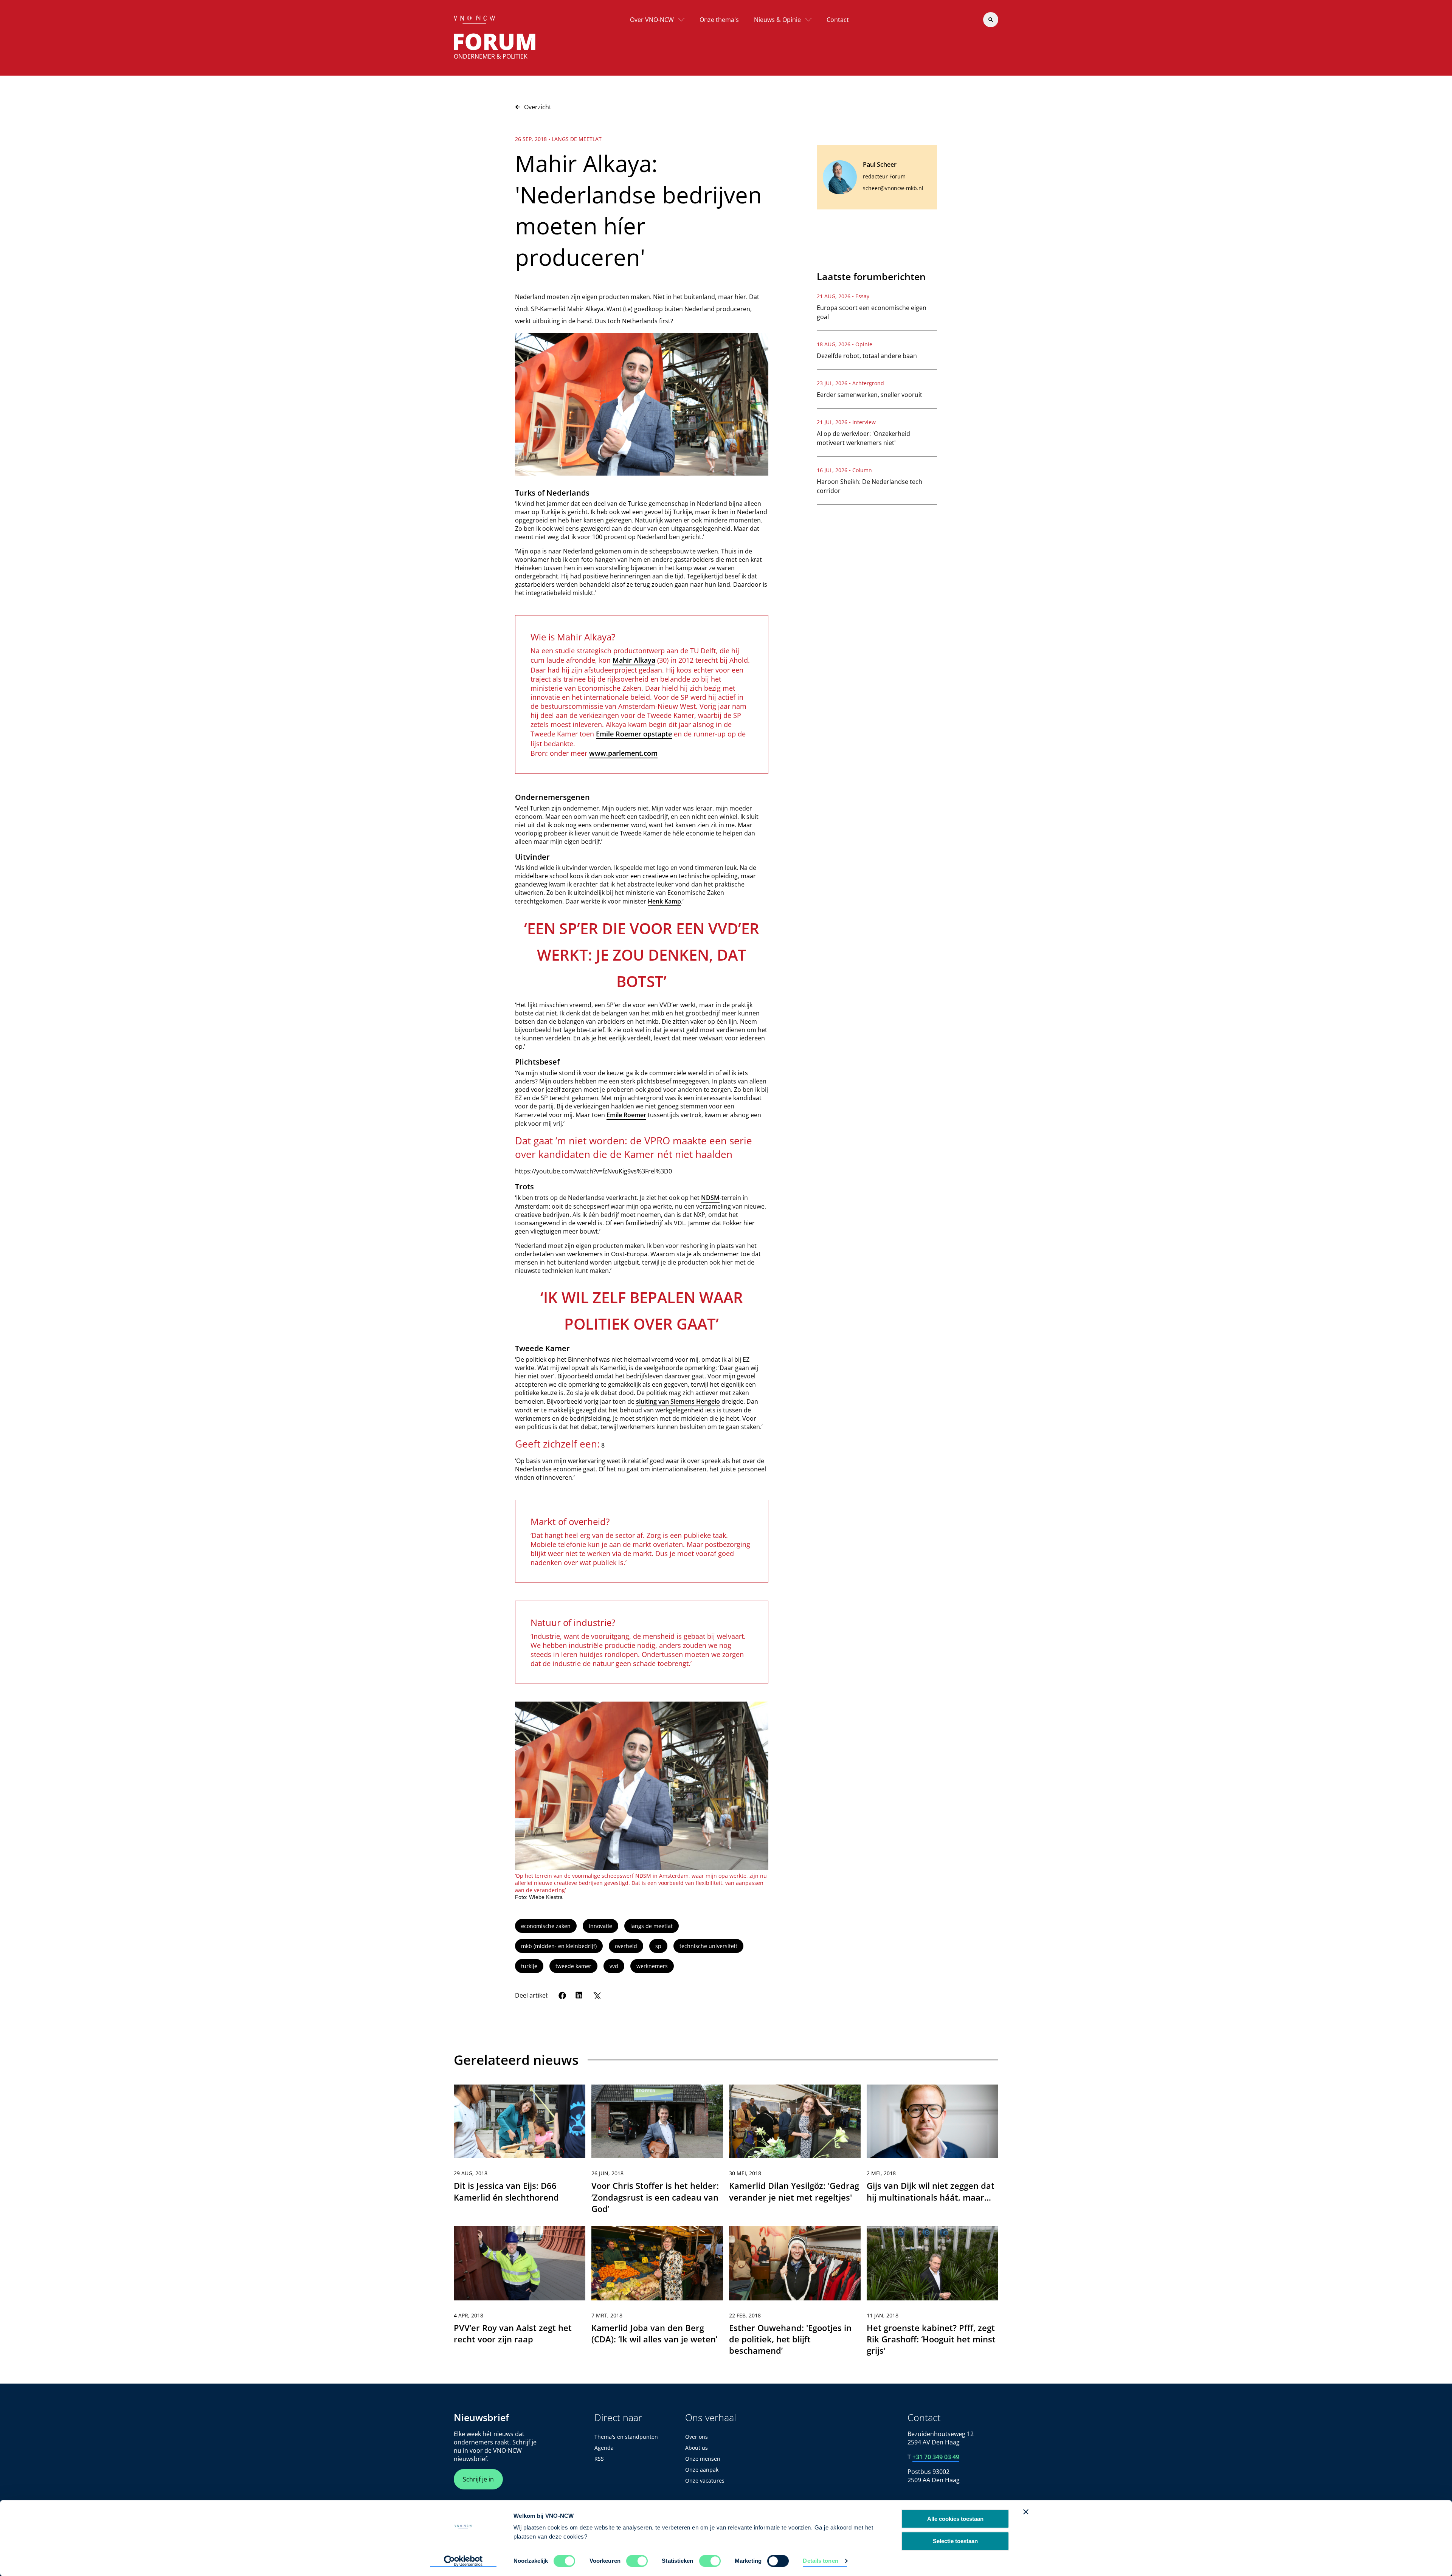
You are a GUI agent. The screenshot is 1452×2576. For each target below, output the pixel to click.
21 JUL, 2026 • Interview (846, 422)
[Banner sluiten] (1026, 2512)
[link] (520, 2153)
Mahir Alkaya (634, 660)
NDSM (710, 1198)
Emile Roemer (626, 1115)
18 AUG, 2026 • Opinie (845, 344)
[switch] (637, 2561)
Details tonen (820, 2561)
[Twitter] (597, 1995)
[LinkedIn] (579, 1995)
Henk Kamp (664, 901)
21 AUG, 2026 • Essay (843, 296)
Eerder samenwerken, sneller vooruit (869, 395)
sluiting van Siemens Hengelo (678, 1401)
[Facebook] (562, 1995)
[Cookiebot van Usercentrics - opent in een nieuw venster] (463, 2561)
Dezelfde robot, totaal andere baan (867, 356)
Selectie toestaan (955, 2541)
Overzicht (538, 107)
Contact (838, 20)
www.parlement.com (623, 753)
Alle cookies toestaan (955, 2519)
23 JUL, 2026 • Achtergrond (850, 383)
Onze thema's (719, 20)
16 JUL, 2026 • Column (844, 470)
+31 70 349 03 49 (936, 2457)
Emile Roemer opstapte (634, 734)
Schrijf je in (478, 2479)
